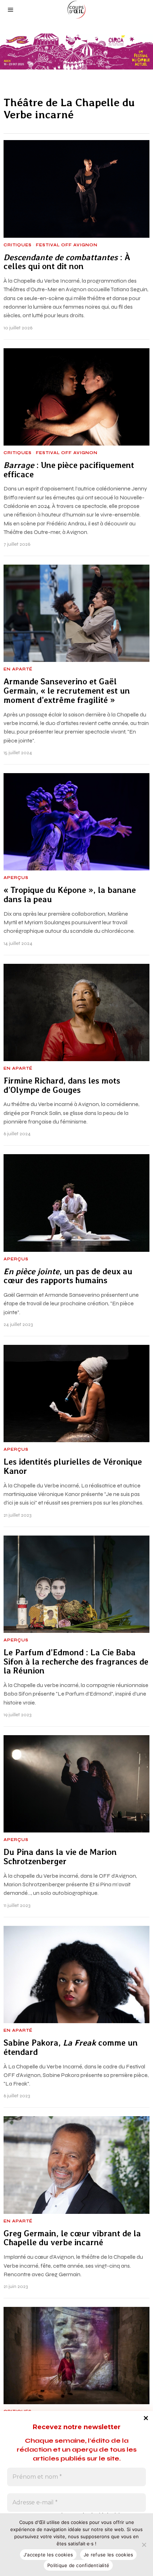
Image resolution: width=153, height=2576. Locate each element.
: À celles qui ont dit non (67, 262)
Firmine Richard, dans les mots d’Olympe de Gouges (62, 1086)
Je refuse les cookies (108, 2555)
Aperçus (16, 878)
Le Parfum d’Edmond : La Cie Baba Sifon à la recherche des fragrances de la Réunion (76, 1662)
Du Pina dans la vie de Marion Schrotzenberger (60, 1857)
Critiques (18, 245)
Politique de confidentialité (78, 2565)
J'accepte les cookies (48, 2555)
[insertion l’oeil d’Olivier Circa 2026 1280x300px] (76, 51)
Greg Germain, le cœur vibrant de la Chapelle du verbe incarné (72, 2238)
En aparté (18, 669)
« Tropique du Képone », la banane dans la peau (70, 895)
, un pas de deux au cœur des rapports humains (68, 1276)
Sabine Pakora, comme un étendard (71, 2048)
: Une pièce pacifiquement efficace (69, 470)
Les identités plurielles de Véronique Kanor (73, 1467)
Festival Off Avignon (67, 245)
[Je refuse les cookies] (144, 2545)
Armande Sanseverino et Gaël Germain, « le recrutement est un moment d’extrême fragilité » (67, 691)
